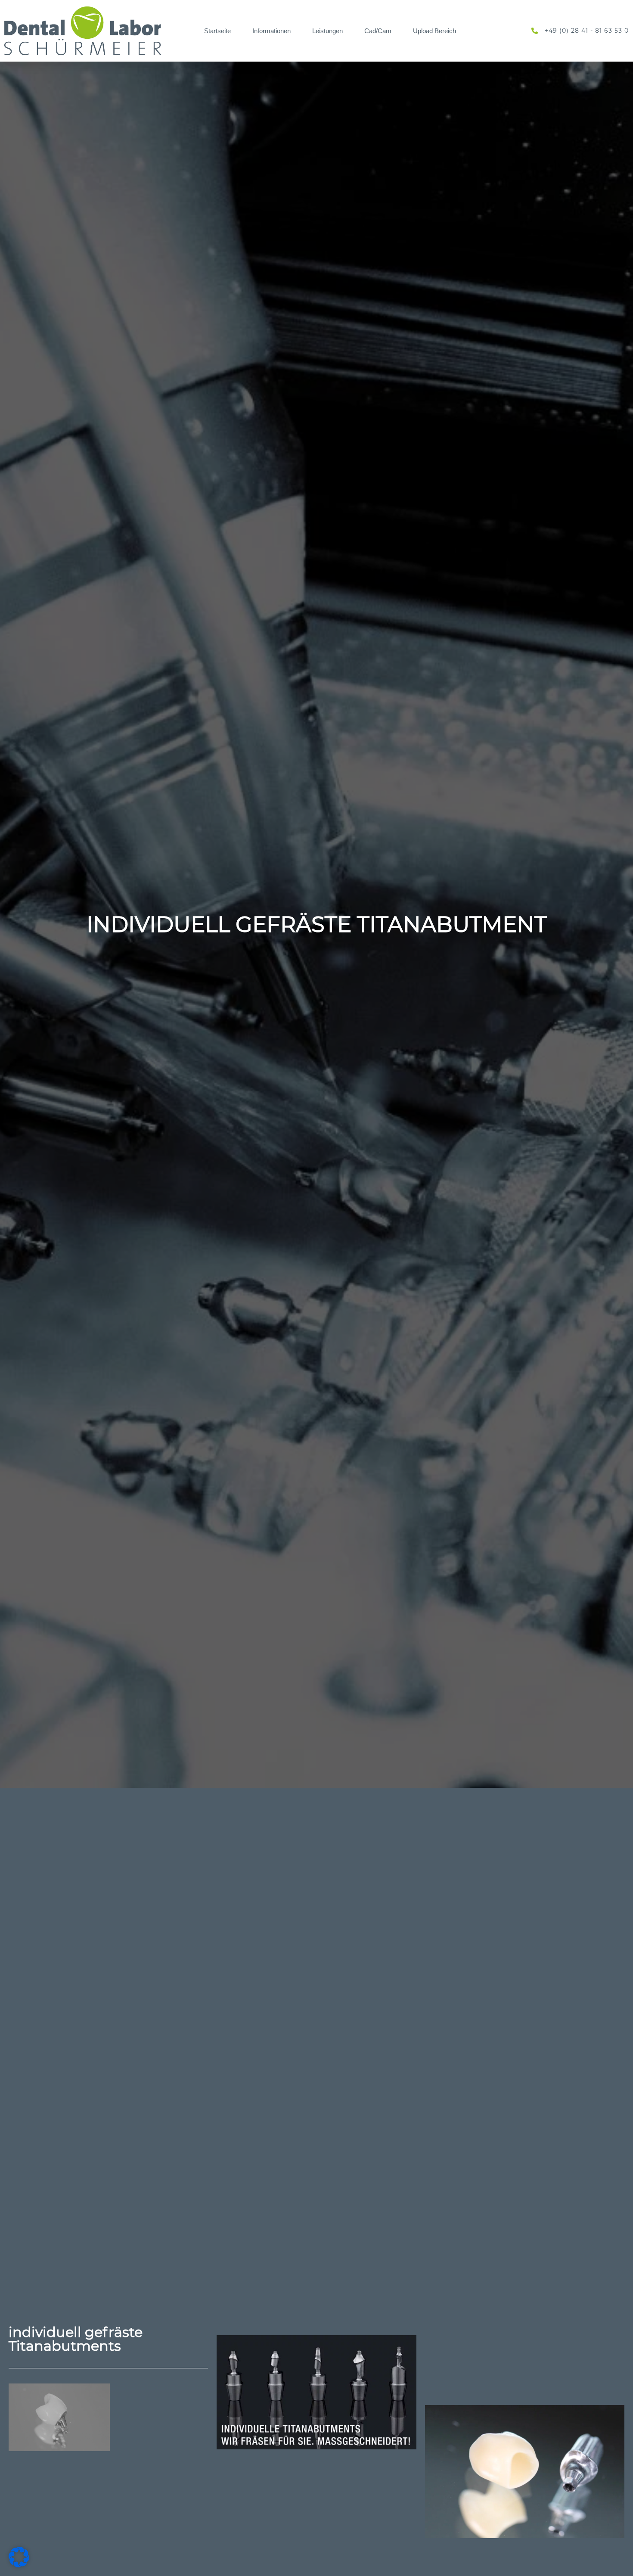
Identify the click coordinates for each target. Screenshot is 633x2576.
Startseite (217, 31)
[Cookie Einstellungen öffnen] (19, 2565)
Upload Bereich (434, 31)
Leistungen (327, 31)
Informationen (272, 31)
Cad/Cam (378, 31)
